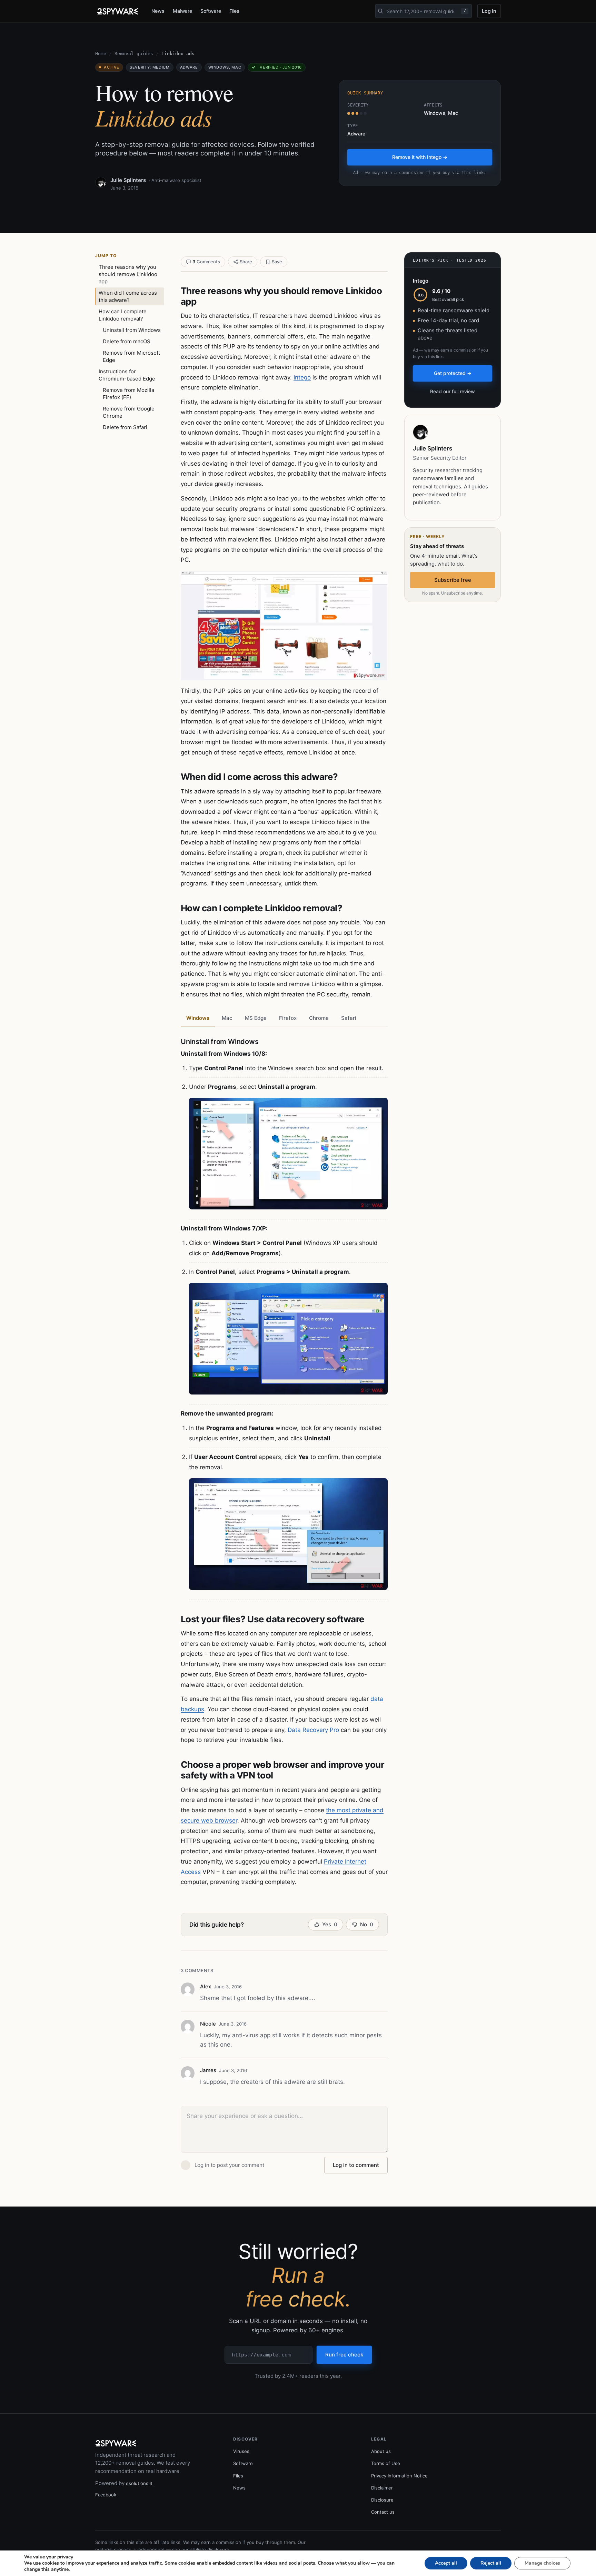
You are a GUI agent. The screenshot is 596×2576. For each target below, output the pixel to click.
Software (211, 11)
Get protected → (453, 373)
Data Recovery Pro (313, 1730)
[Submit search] (380, 11)
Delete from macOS (127, 341)
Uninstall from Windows (132, 330)
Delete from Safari (125, 427)
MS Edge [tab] (256, 1018)
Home (101, 54)
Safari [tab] (349, 1018)
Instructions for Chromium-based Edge (127, 375)
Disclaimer (382, 2488)
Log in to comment (356, 2165)
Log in (489, 11)
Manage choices (542, 2563)
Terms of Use (386, 2463)
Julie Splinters (128, 180)
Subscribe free (453, 580)
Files (235, 11)
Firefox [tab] (288, 1018)
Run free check (344, 2355)
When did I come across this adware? (128, 296)
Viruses (241, 2451)
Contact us (383, 2512)
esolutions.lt (139, 2483)
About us (381, 2451)
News (158, 11)
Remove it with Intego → (420, 157)
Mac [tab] (227, 1018)
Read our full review (453, 391)
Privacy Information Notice (399, 2476)
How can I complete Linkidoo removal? (123, 315)
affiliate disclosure (210, 2549)
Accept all (446, 2563)
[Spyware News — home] (118, 11)
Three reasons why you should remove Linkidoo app (128, 274)
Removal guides (134, 54)
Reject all (491, 2563)
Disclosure (382, 2500)
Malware (183, 11)
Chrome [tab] (319, 1018)
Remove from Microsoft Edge (131, 356)
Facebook (106, 2495)
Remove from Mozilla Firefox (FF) (128, 394)
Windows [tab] (198, 1018)
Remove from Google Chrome (129, 412)
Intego (302, 377)
